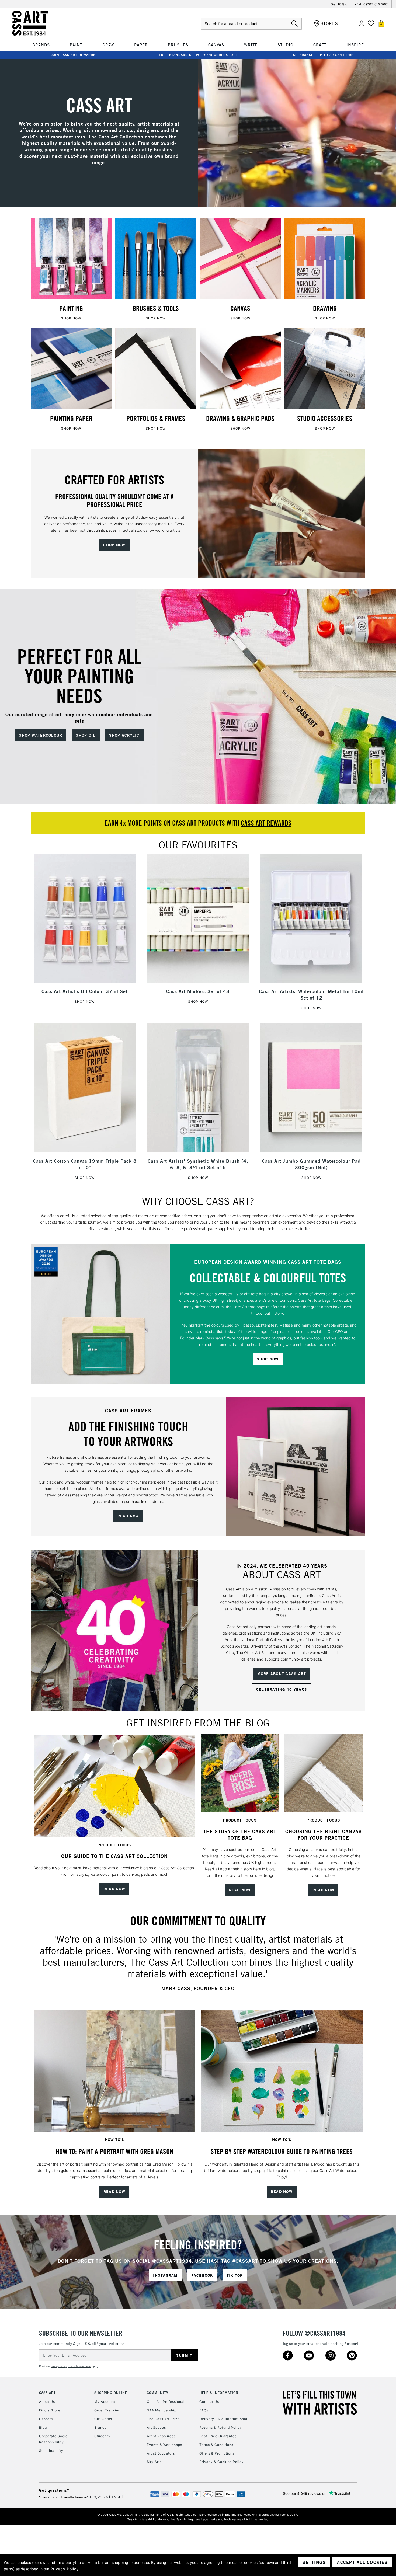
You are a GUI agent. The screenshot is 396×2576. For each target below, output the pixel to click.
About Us (47, 2402)
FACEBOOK (202, 2275)
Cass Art (47, 2393)
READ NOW (128, 1516)
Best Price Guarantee (218, 2436)
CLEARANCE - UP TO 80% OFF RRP (323, 55)
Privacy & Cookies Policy (222, 2462)
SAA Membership (162, 2410)
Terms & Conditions (216, 2445)
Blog (43, 2427)
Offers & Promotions (217, 2453)
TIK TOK (235, 2275)
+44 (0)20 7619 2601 (104, 2497)
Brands (100, 2427)
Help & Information (219, 2393)
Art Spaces (156, 2427)
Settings (314, 2562)
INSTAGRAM (165, 2275)
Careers (46, 2419)
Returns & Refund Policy (221, 2427)
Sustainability (51, 2451)
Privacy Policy (65, 2569)
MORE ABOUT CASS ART (282, 1674)
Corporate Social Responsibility (54, 2439)
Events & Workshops (164, 2445)
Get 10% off (340, 4)
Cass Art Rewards (266, 823)
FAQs (204, 2410)
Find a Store (50, 2410)
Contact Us (209, 2402)
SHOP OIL (86, 735)
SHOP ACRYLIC (124, 735)
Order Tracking (107, 2410)
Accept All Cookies (362, 2562)
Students (102, 2436)
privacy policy (59, 2366)
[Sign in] (362, 24)
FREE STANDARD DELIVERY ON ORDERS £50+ (198, 55)
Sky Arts (154, 2462)
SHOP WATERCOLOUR (41, 735)
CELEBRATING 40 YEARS (282, 1689)
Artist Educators (161, 2453)
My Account (105, 2402)
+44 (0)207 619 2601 (372, 4)
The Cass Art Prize (163, 2419)
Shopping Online (111, 2393)
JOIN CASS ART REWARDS (73, 55)
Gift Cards (103, 2419)
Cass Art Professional (166, 2402)
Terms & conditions (80, 2366)
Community (158, 2393)
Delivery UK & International (223, 2419)
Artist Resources (161, 2436)
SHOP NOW (71, 318)
